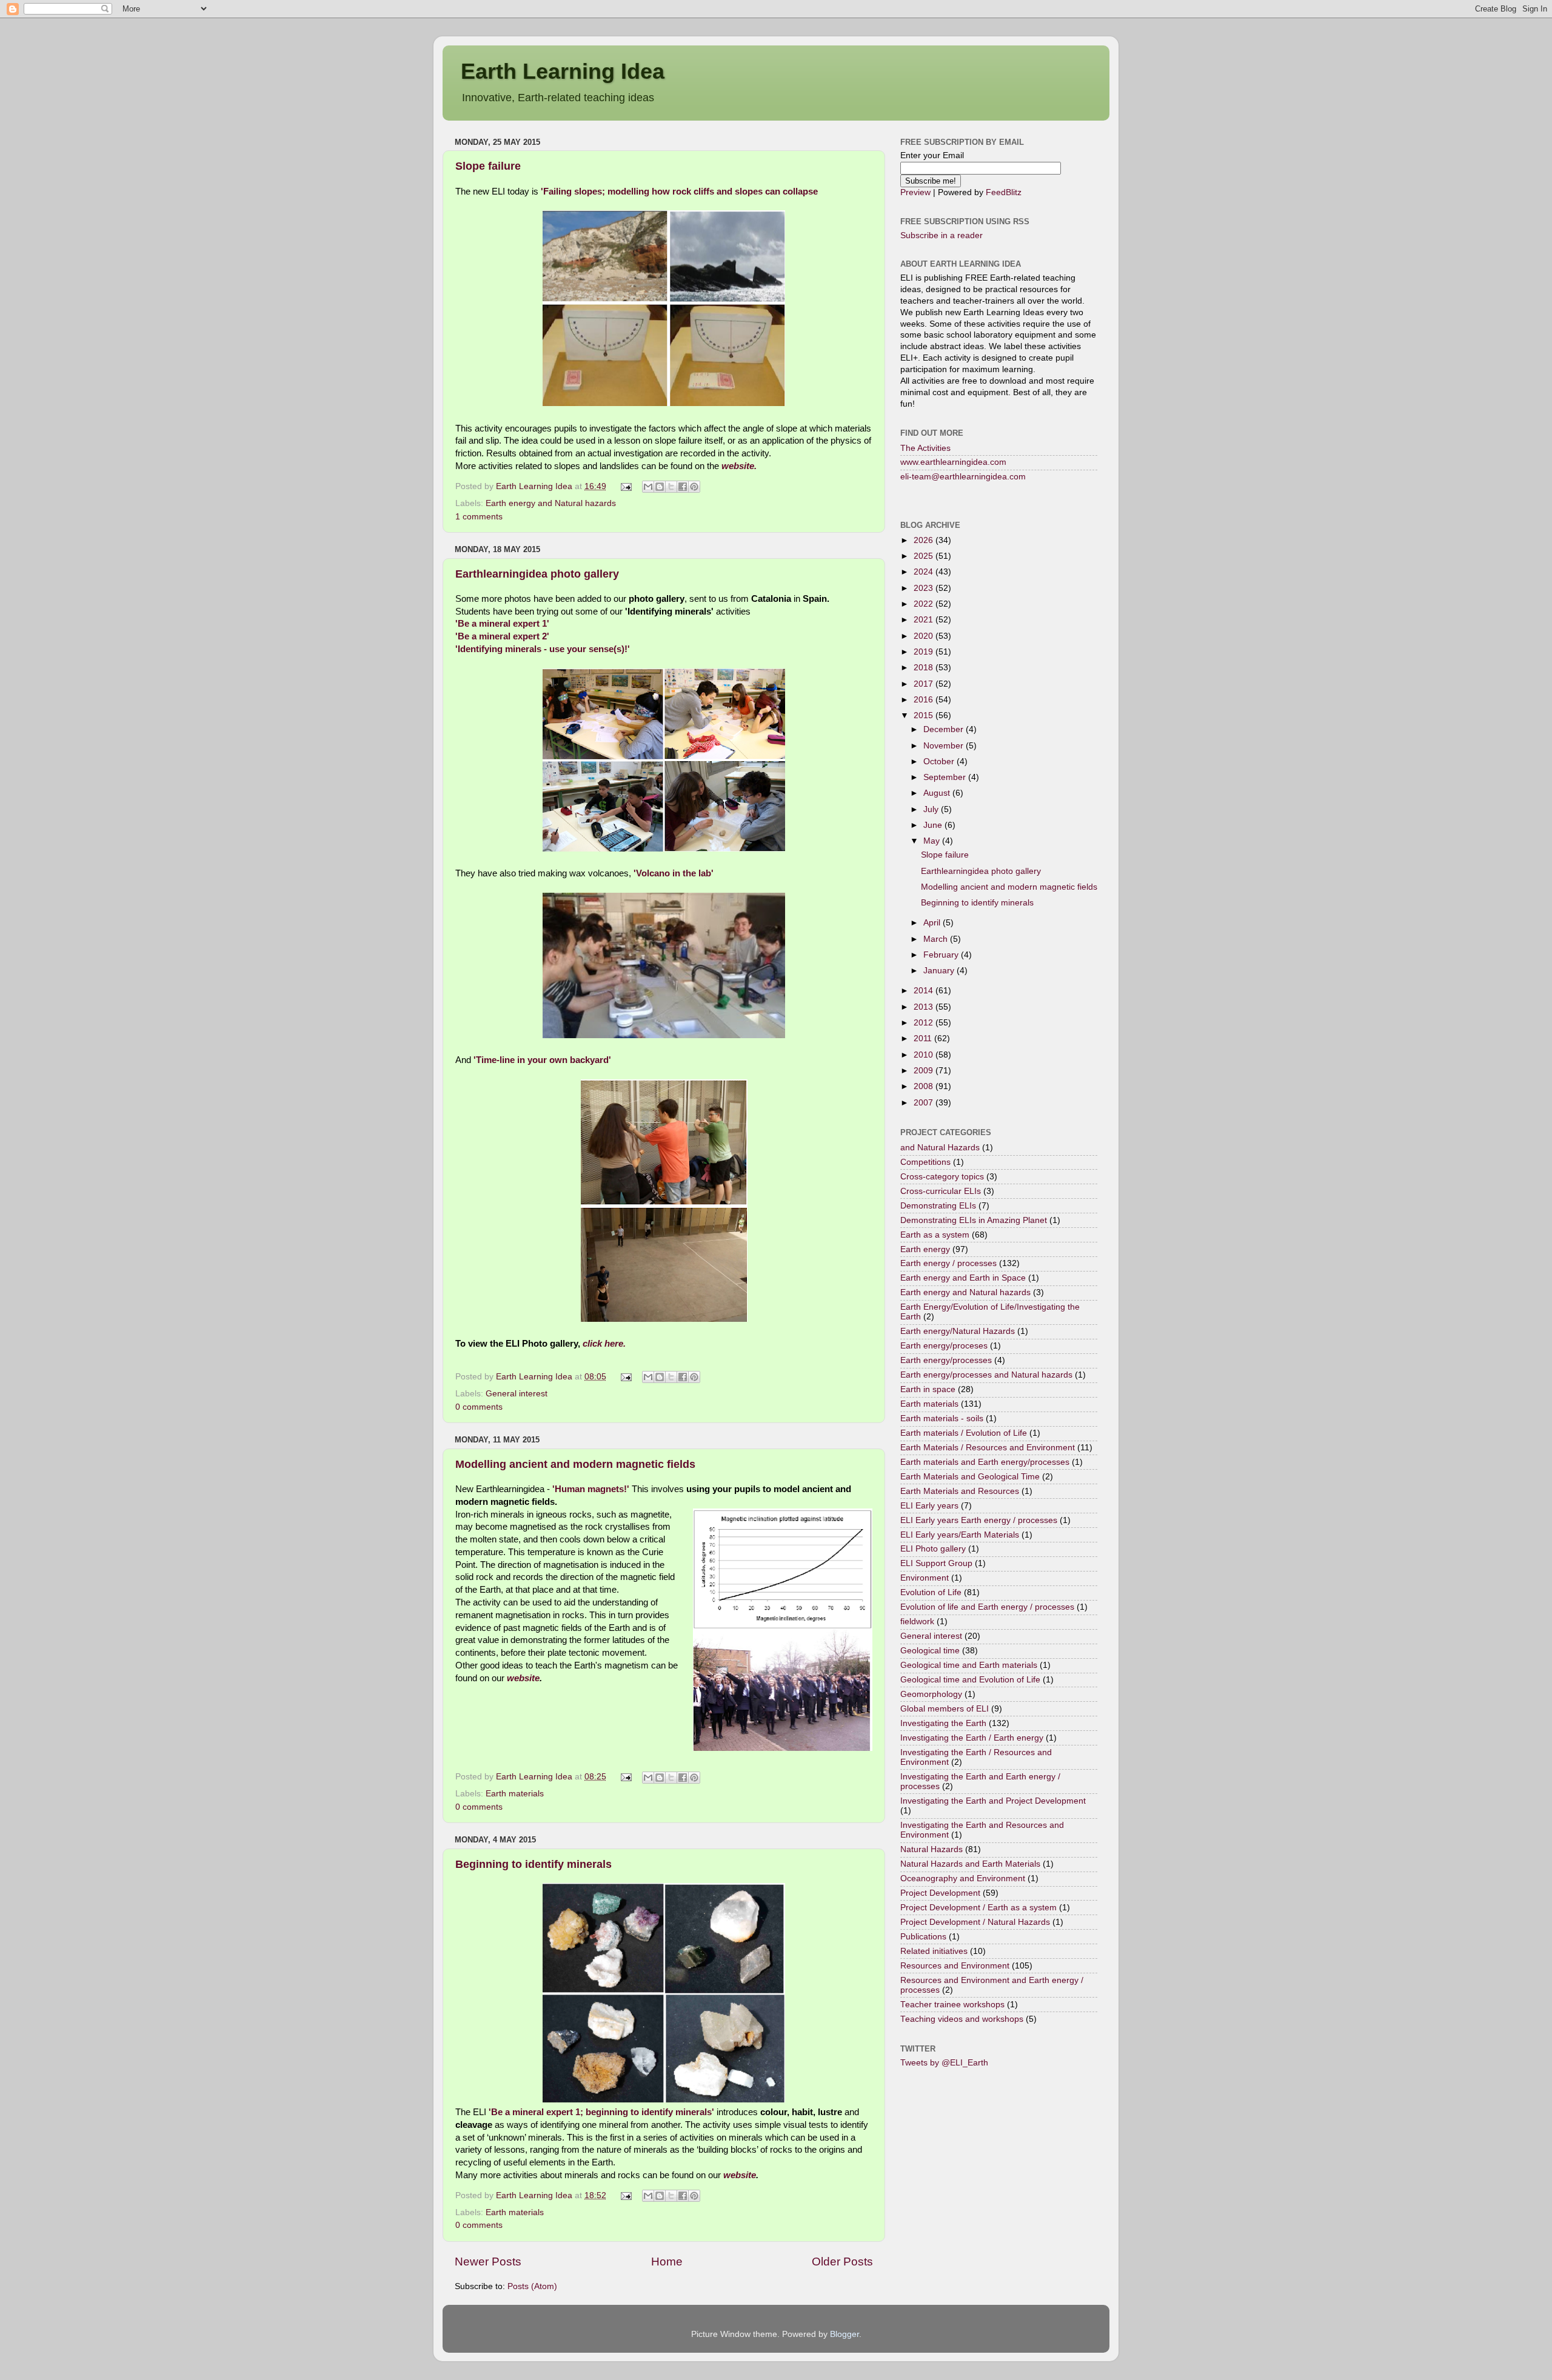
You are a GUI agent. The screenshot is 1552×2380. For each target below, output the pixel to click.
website (523, 1678)
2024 (925, 572)
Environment (925, 1578)
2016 (925, 700)
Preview (915, 192)
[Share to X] (671, 487)
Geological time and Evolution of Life (970, 1680)
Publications (923, 1937)
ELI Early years (929, 1506)
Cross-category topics (942, 1177)
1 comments (479, 517)
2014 (925, 991)
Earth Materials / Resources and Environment (988, 1448)
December (945, 729)
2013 (925, 1007)
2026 (925, 540)
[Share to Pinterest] (694, 487)
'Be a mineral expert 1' (502, 624)
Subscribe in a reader (942, 235)
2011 (924, 1038)
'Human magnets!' (591, 1489)
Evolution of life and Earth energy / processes (987, 1607)
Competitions (925, 1162)
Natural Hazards (932, 1849)
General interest (517, 1394)
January (940, 971)
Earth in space (928, 1389)
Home (667, 2262)
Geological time (930, 1651)
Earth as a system (935, 1235)
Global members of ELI (945, 1709)
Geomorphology (931, 1694)
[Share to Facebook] (683, 487)
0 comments (479, 1407)
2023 (925, 588)
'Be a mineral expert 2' (502, 636)
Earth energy (925, 1249)
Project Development (940, 1893)
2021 (925, 620)
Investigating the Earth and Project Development (993, 1801)
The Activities (925, 448)
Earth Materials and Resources (960, 1491)
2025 (925, 556)
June (934, 825)
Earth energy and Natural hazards (551, 503)
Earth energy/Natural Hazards (958, 1331)
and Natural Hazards (940, 1148)
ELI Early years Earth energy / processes (979, 1520)
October (940, 762)
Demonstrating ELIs (938, 1206)
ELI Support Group (936, 1563)
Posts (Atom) (532, 2286)
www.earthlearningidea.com (953, 462)
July (932, 809)
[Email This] (648, 487)
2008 (925, 1086)
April (933, 923)
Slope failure (488, 166)
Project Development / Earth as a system (978, 1908)
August (938, 793)
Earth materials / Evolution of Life (964, 1433)
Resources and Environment (955, 1966)
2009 (925, 1071)
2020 (925, 636)
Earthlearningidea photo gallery (537, 574)
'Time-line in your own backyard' (542, 1060)
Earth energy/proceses (944, 1346)
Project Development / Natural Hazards (975, 1922)
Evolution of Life (931, 1592)
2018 (925, 668)
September (946, 777)
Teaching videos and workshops (962, 2019)
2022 (925, 604)
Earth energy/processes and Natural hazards (986, 1375)
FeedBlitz (1004, 192)
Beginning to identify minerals (533, 1864)
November (945, 746)
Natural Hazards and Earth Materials (970, 1864)
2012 (925, 1023)
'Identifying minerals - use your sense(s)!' (544, 649)
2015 (925, 715)
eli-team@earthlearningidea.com (963, 477)
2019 (925, 652)
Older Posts (842, 2262)
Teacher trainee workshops (952, 2005)
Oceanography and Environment (963, 1878)
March (937, 939)
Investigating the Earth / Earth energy (972, 1738)
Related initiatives (934, 1951)
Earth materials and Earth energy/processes (985, 1462)
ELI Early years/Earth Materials (960, 1535)
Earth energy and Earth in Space (963, 1278)
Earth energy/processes (946, 1360)
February (942, 955)
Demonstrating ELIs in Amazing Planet (974, 1220)
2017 (925, 684)
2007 (925, 1103)
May (933, 841)
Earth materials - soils (942, 1418)
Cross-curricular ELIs (941, 1191)
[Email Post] (626, 486)
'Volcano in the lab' (674, 873)
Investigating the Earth (943, 1723)
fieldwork (917, 1622)
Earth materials (515, 1794)
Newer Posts (488, 2262)
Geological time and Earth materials (969, 1665)
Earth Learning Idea (563, 71)
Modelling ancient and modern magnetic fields (575, 1464)
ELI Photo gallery (933, 1549)
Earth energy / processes (948, 1263)
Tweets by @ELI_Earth (944, 2063)
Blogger (845, 2334)
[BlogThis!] (660, 487)
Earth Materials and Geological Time (970, 1477)
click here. (603, 1344)
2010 (925, 1055)
